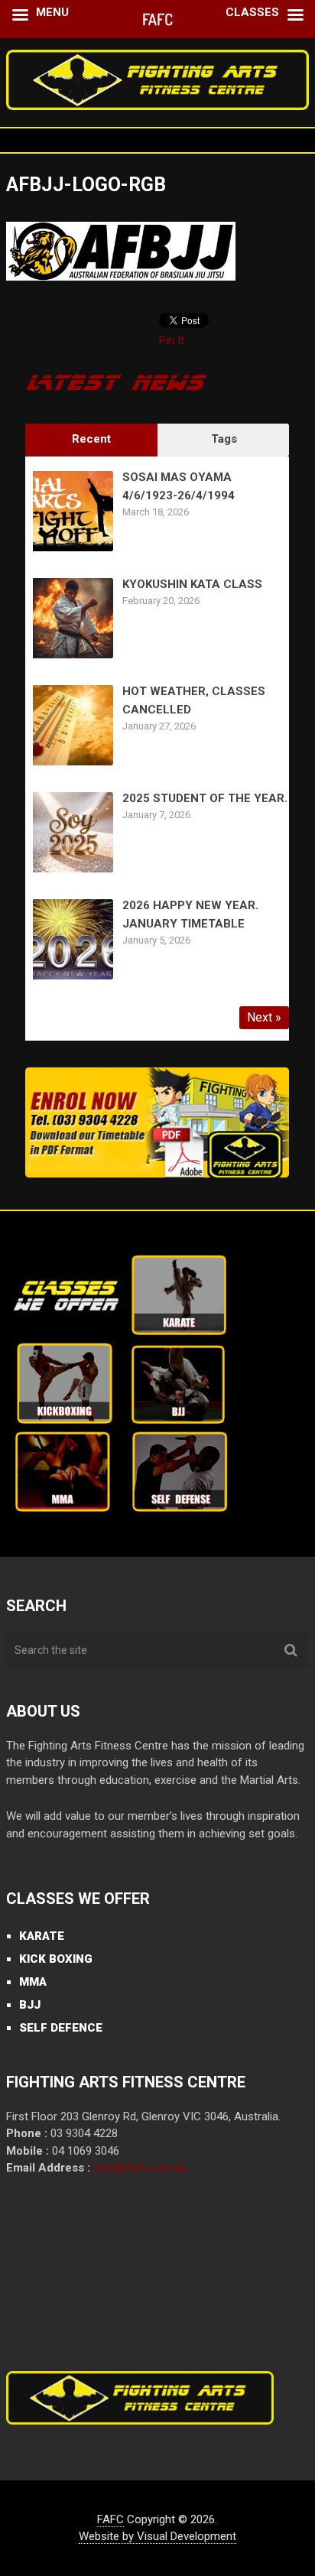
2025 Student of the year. (205, 798)
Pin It (172, 340)
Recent (91, 439)
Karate (42, 1936)
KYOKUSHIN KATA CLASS (192, 584)
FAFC (110, 2519)
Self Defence (61, 2028)
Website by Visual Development (157, 2536)
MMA (33, 1982)
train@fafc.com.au (140, 2168)
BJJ (30, 2005)
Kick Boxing (56, 1959)
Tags (224, 439)
